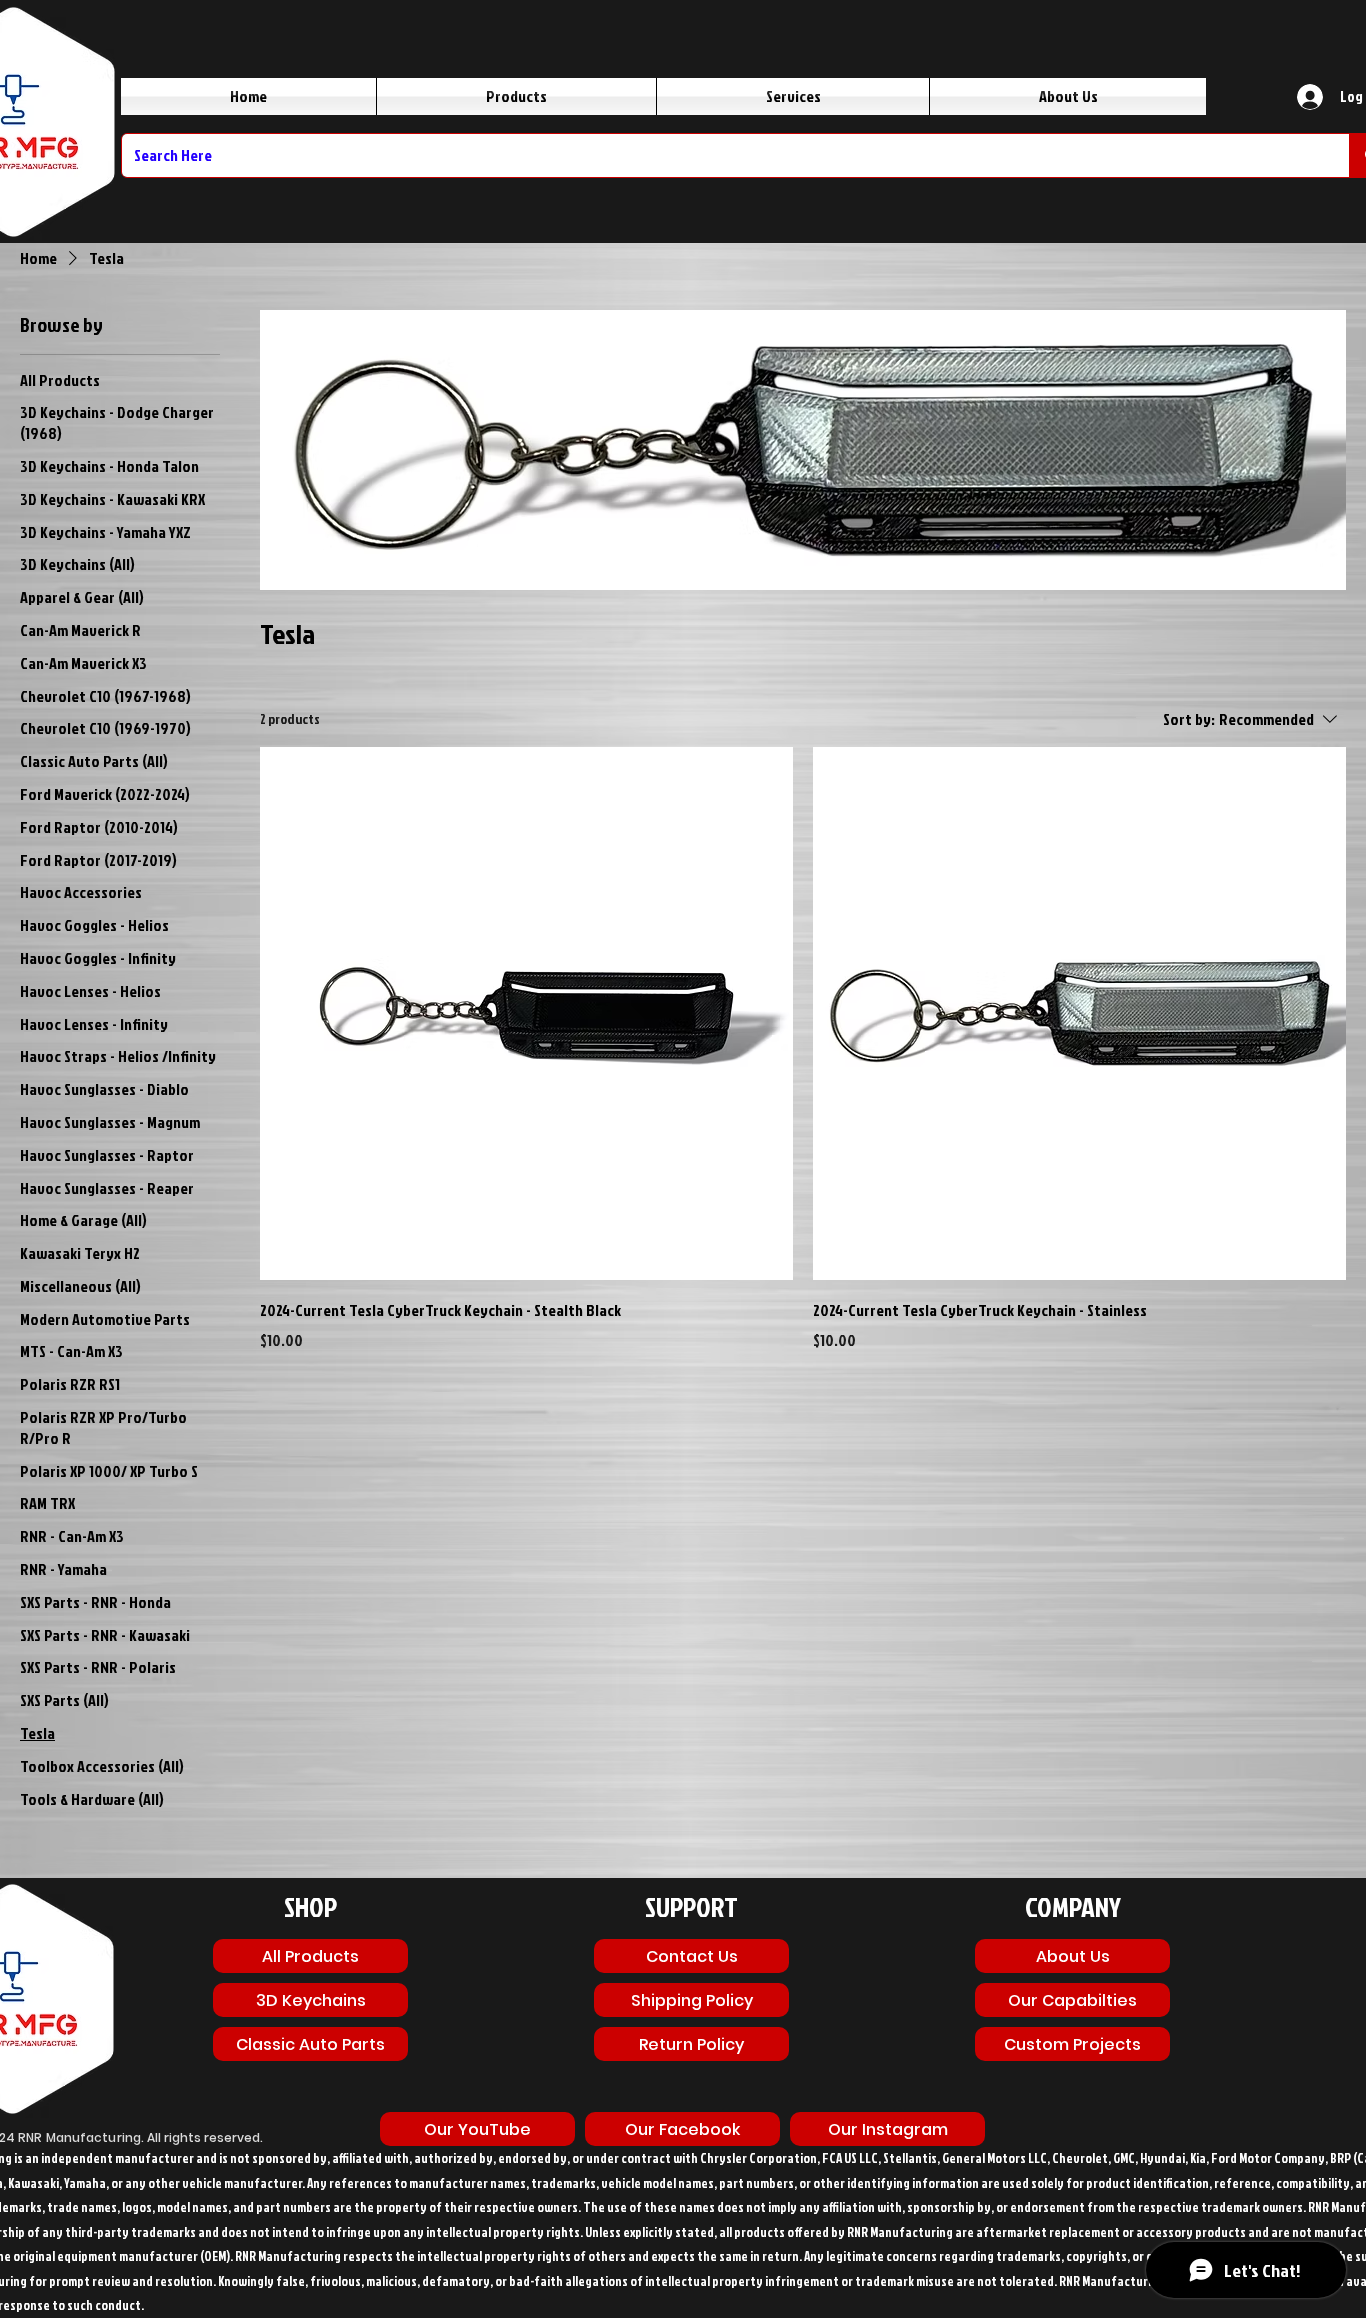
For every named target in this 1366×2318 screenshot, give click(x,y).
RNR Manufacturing (79, 2137)
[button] (682, 2129)
